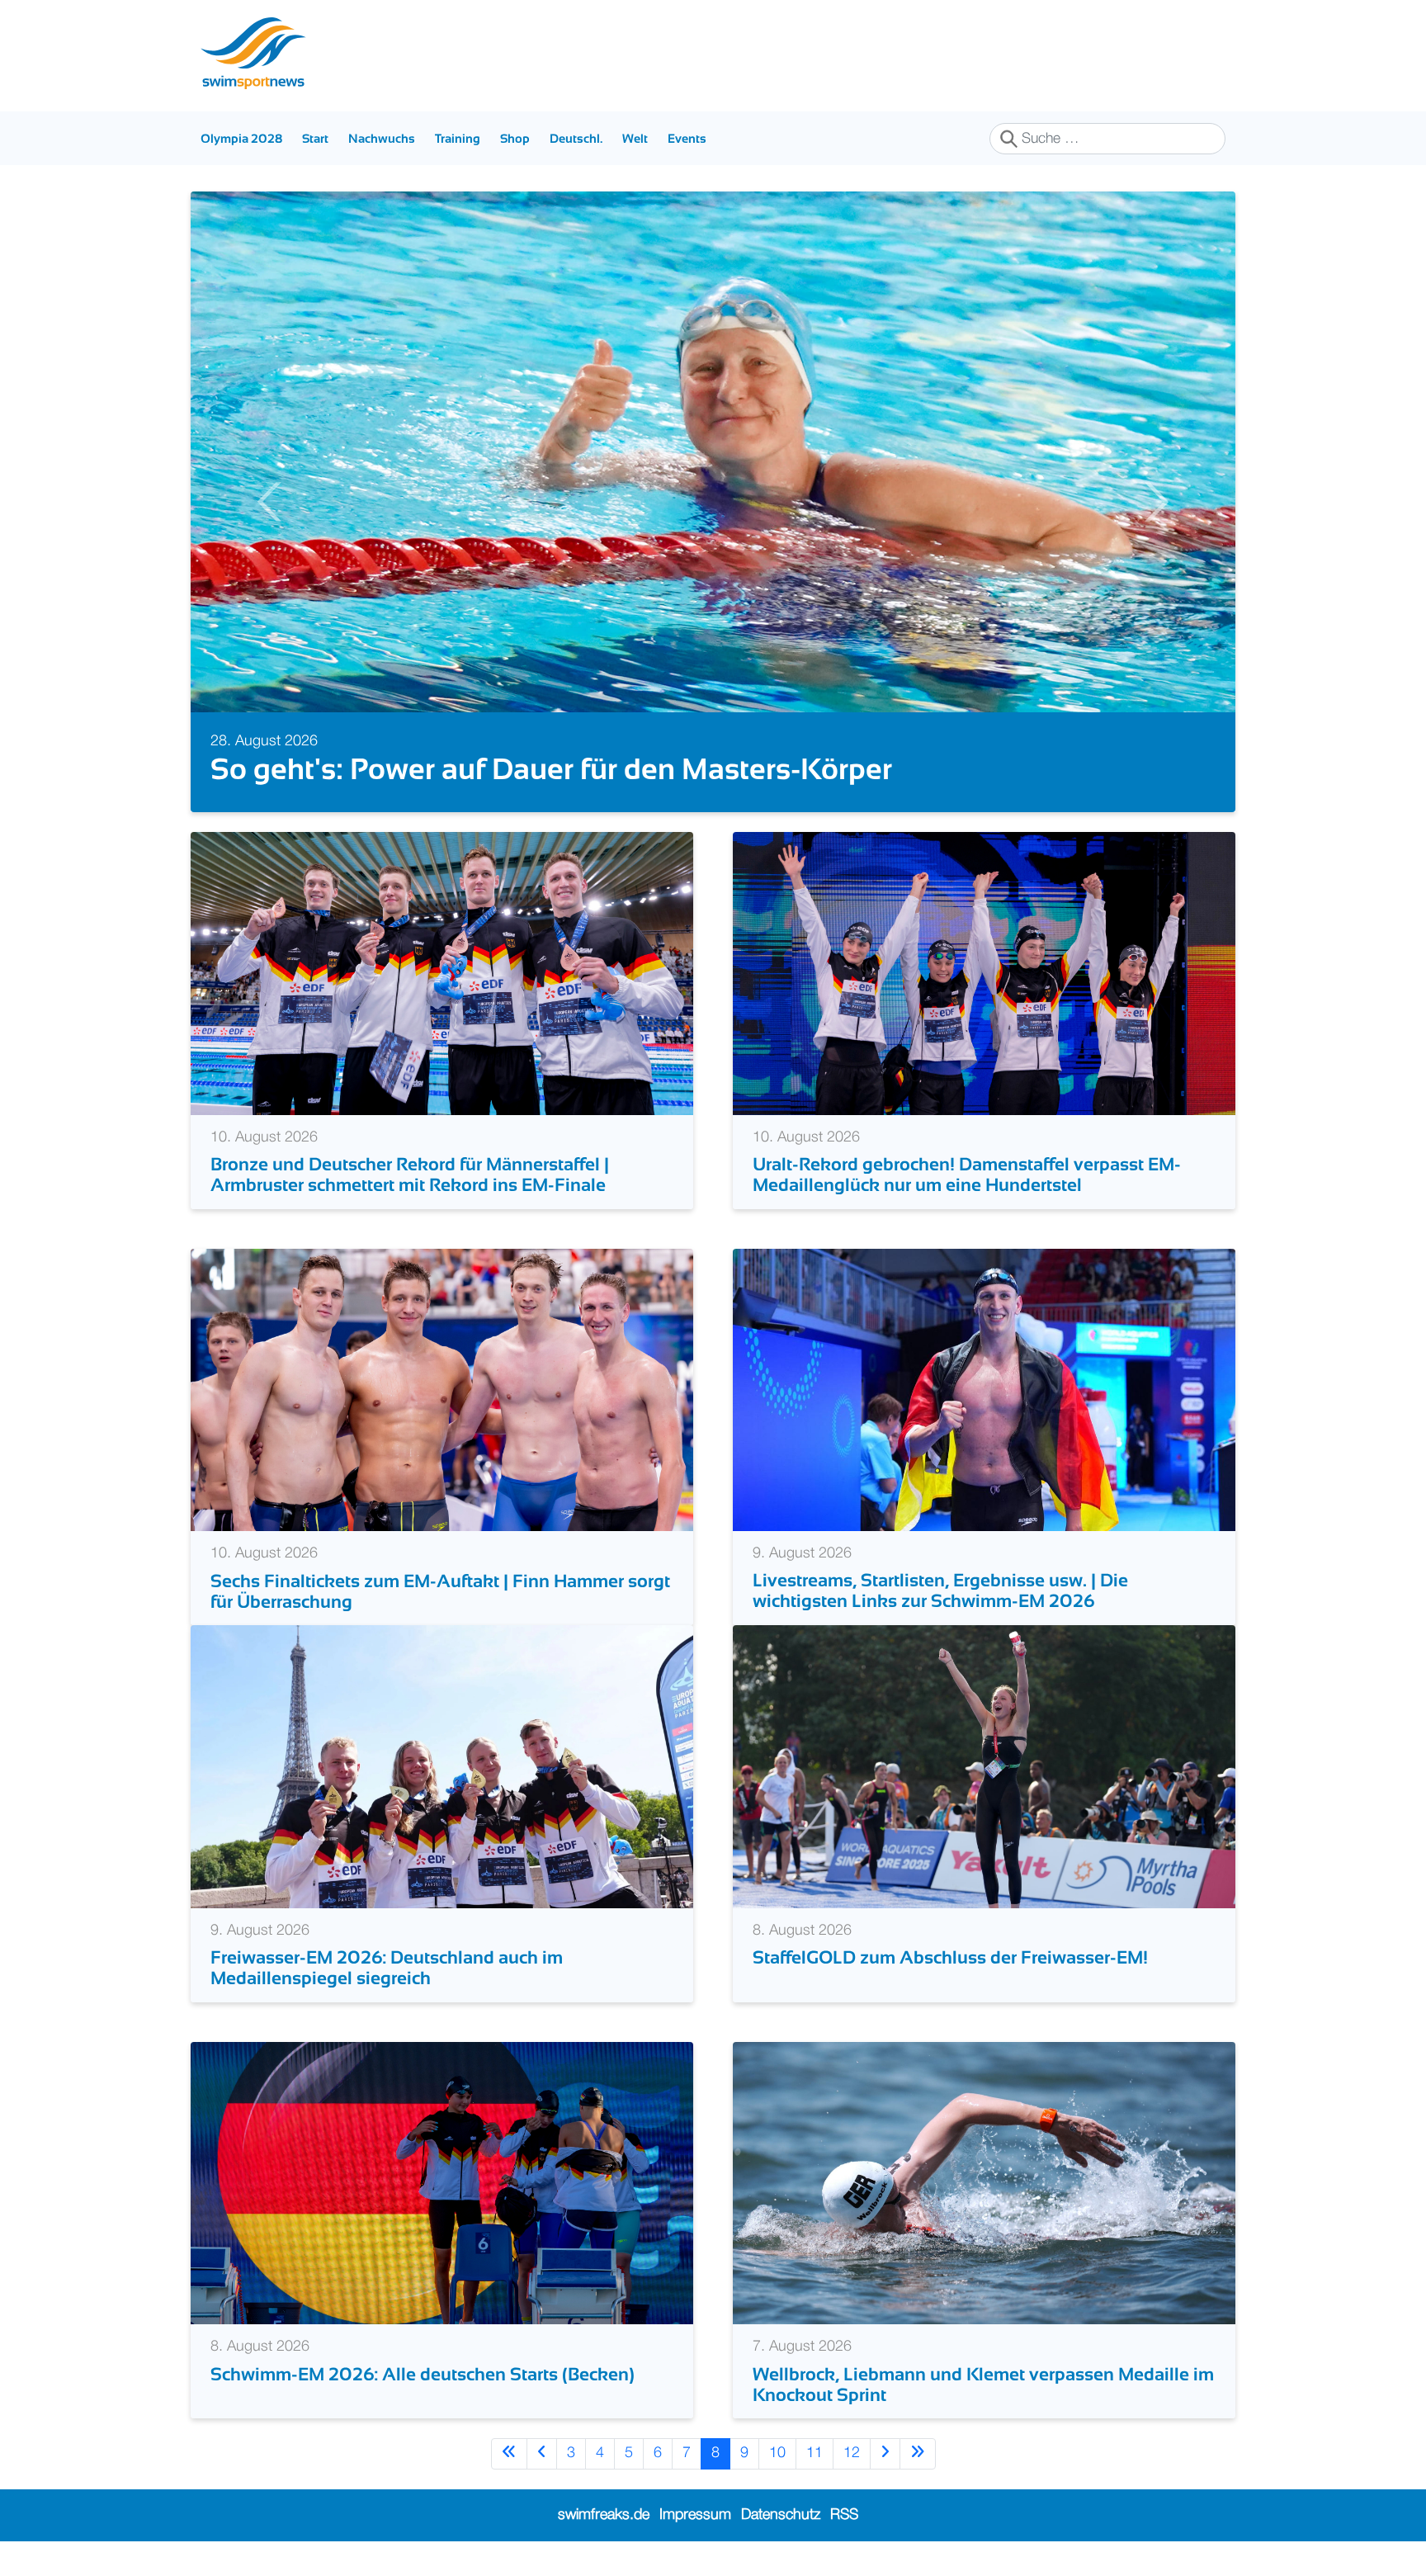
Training (458, 138)
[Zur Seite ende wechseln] (918, 2488)
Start (315, 138)
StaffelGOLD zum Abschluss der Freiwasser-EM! (952, 1992)
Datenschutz (781, 2549)
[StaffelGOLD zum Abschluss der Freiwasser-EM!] (984, 1800)
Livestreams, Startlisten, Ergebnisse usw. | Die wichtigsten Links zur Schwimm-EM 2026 (940, 1624)
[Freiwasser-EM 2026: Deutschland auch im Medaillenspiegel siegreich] (442, 1800)
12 (852, 2488)
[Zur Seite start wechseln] (509, 2488)
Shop (515, 138)
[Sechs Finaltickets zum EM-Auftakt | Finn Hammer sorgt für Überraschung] (442, 1424)
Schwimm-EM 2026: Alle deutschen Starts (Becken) (425, 2408)
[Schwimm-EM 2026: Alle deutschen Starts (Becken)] (442, 2217)
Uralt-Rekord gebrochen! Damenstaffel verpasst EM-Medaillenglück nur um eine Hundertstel (967, 1208)
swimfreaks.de (604, 2549)
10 (777, 2488)
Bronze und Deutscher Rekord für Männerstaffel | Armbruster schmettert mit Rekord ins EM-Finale (410, 1208)
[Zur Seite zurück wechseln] (542, 2488)
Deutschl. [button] (576, 138)
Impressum (695, 2549)
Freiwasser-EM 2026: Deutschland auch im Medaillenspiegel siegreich (387, 2002)
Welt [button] (635, 138)
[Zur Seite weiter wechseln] (885, 2488)
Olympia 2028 (241, 138)
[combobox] (1107, 139)
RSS (844, 2549)
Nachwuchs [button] (382, 138)
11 (815, 2488)
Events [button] (687, 138)
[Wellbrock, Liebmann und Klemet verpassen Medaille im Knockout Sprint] (984, 2217)
